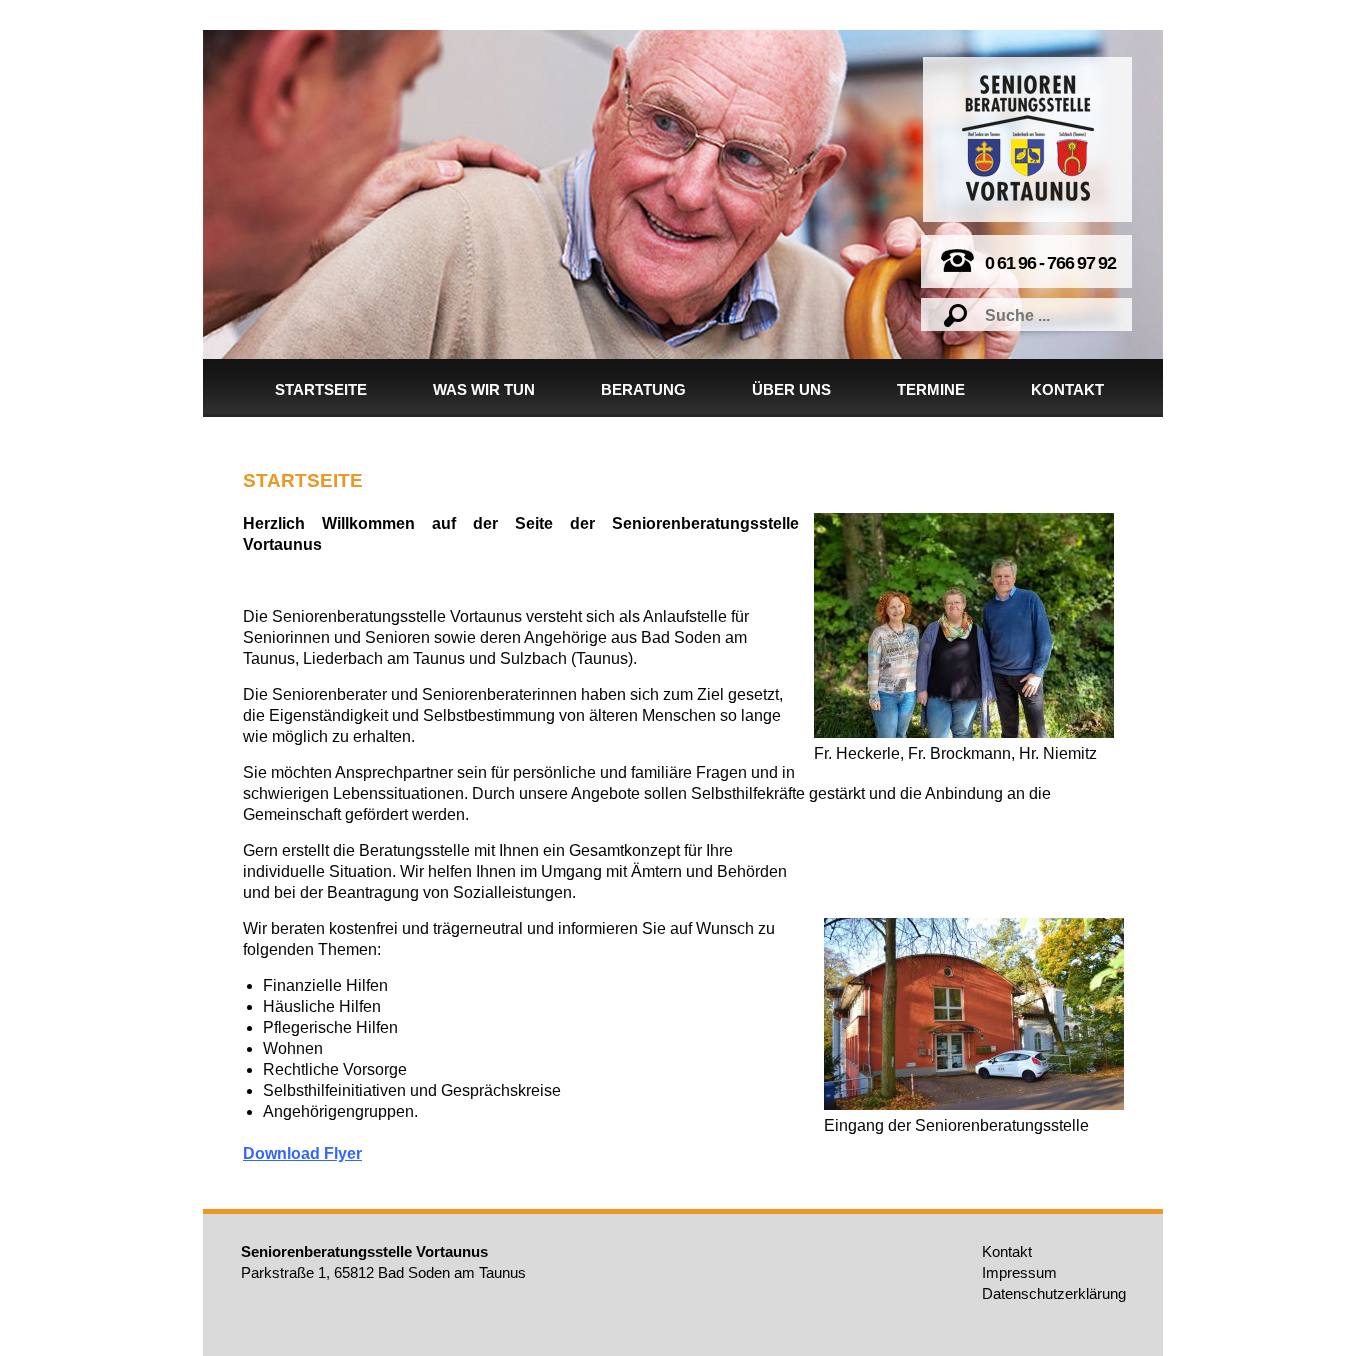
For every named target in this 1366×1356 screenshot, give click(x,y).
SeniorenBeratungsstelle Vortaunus (1028, 138)
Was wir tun (484, 389)
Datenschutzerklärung (1054, 1293)
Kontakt (1067, 389)
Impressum (1019, 1272)
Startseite (321, 389)
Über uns (791, 389)
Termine (931, 389)
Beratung (643, 389)
